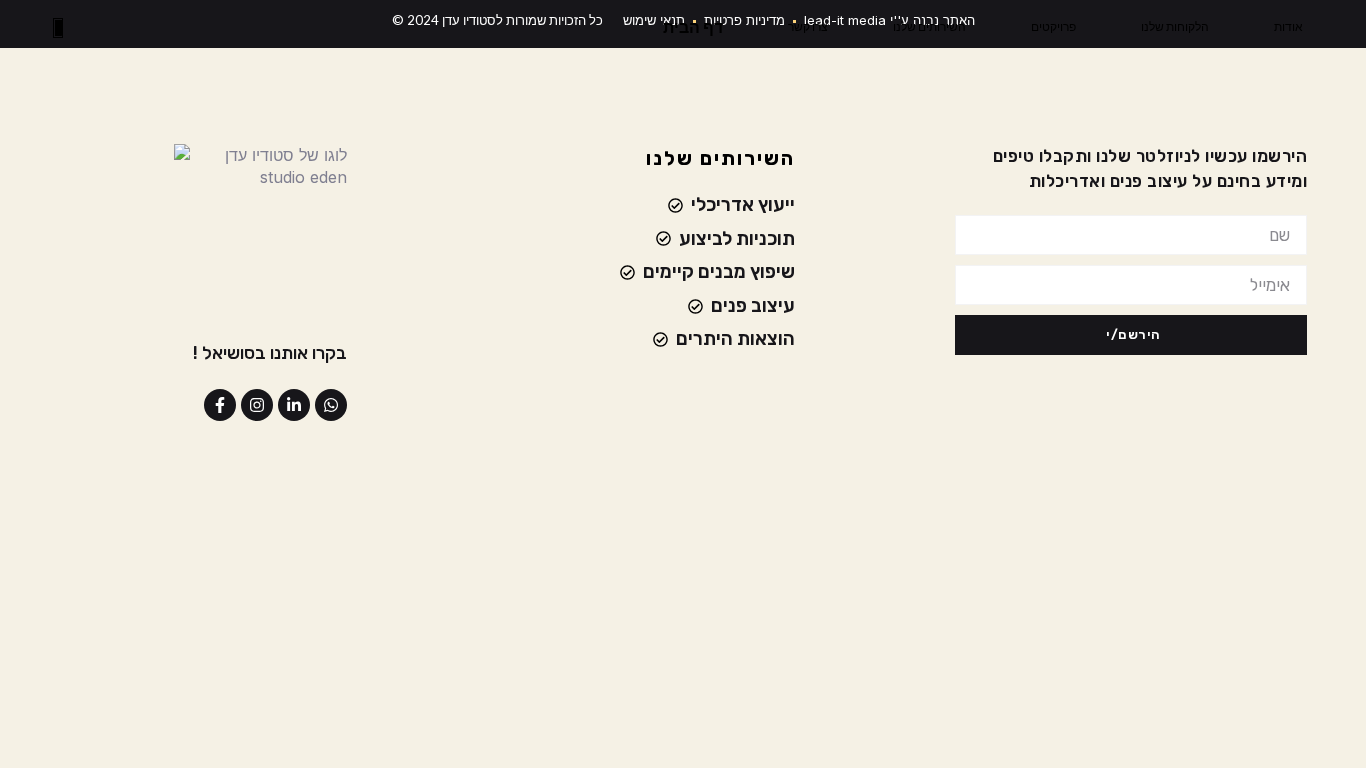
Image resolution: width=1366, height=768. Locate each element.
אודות (1288, 26)
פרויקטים (1053, 26)
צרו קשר (808, 26)
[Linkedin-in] (294, 405)
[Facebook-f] (220, 405)
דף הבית (693, 26)
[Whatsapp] (331, 405)
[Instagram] (257, 405)
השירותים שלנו (929, 26)
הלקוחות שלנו (1175, 26)
